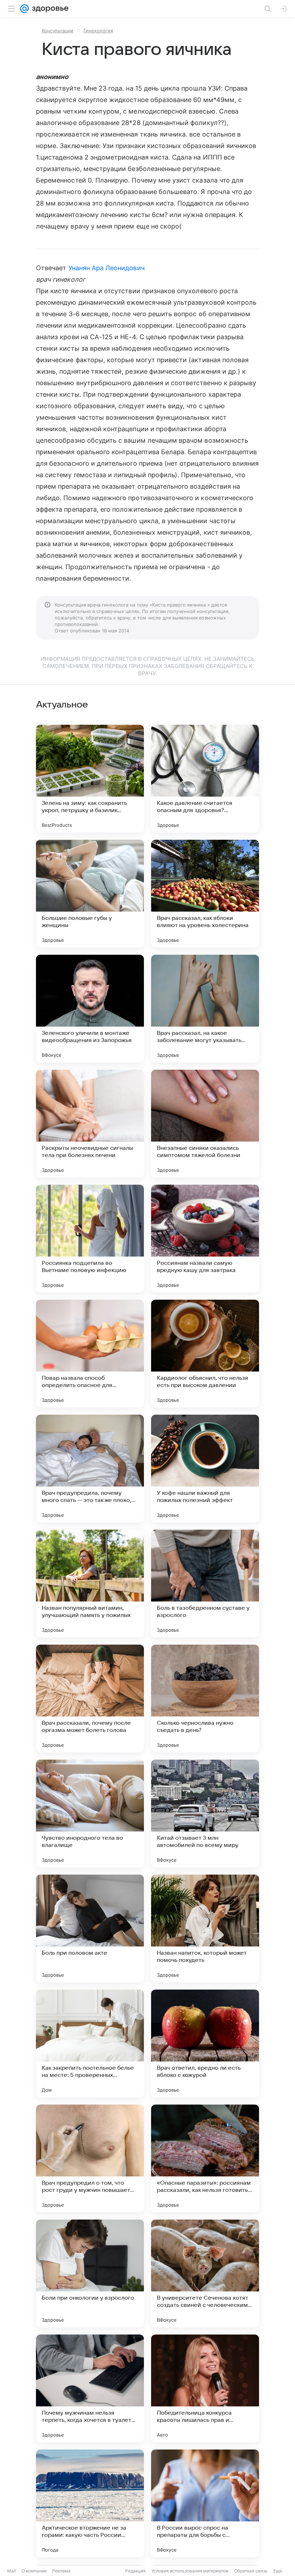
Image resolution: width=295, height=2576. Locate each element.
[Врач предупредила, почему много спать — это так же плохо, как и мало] (90, 1469)
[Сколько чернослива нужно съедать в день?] (205, 1699)
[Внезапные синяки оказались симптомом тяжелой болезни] (205, 1124)
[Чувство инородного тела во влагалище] (90, 1814)
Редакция (135, 2571)
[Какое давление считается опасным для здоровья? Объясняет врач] (205, 779)
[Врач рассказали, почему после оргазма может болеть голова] (90, 1699)
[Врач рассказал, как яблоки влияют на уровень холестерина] (205, 894)
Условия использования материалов (190, 2571)
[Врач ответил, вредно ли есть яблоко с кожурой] (205, 2043)
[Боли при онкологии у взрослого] (90, 2273)
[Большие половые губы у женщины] (90, 894)
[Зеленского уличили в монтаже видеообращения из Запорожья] (90, 1009)
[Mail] (24, 9)
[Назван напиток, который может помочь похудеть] (205, 1928)
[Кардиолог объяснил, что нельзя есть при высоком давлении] (205, 1354)
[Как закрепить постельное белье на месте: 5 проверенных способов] (90, 2043)
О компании (34, 2571)
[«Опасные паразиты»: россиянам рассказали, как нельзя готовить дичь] (205, 2158)
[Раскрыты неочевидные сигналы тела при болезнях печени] (90, 1124)
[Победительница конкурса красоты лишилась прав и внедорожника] (205, 2388)
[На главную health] (49, 9)
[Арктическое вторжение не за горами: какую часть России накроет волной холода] (90, 2503)
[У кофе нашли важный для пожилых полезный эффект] (205, 1469)
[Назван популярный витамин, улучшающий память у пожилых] (90, 1584)
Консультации (58, 31)
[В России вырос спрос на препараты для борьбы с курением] (205, 2503)
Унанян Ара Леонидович (106, 268)
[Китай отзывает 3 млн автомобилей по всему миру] (205, 1814)
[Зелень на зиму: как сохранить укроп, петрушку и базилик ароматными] (90, 779)
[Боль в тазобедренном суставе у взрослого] (205, 1584)
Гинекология (98, 31)
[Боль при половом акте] (90, 1928)
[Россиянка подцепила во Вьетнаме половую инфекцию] (90, 1239)
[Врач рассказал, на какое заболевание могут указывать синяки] (205, 1009)
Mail (12, 2571)
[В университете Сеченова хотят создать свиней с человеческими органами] (205, 2273)
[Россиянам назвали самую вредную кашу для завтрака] (205, 1239)
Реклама (61, 2571)
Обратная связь (251, 2571)
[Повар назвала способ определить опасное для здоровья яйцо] (90, 1354)
